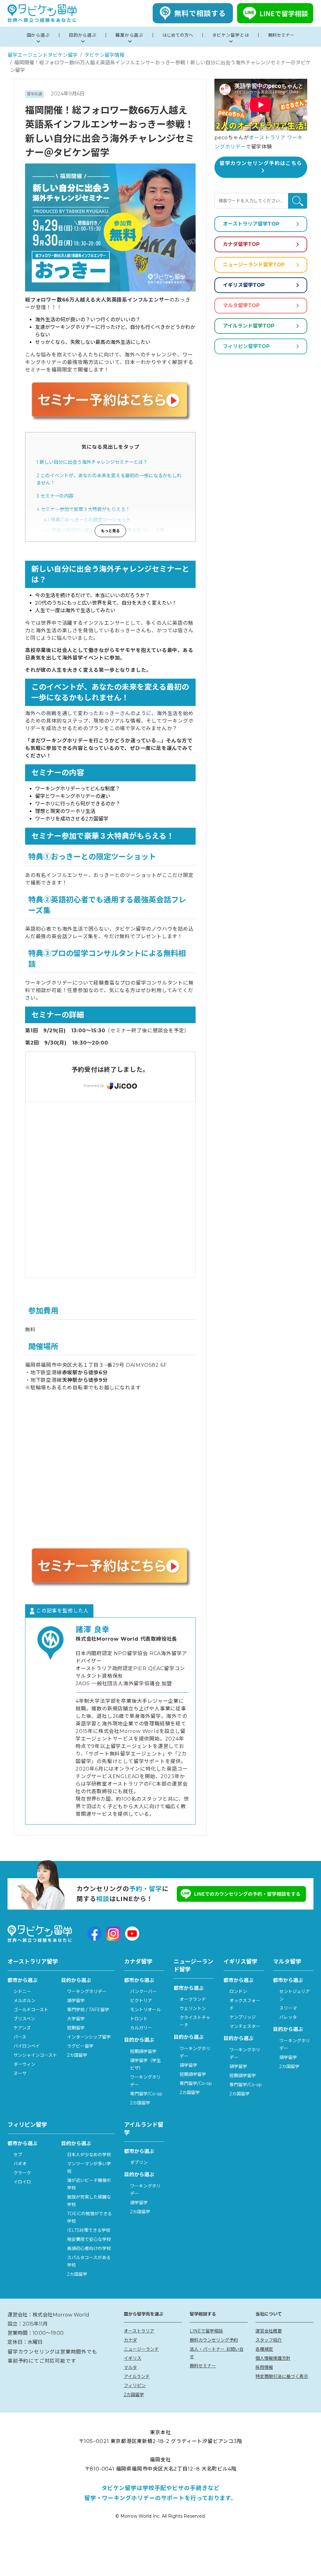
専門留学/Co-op (146, 2094)
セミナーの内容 (55, 496)
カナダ (130, 2340)
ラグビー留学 (80, 2046)
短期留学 (76, 2028)
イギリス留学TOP (244, 285)
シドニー (22, 1991)
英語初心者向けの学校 (89, 2248)
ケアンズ (22, 2028)
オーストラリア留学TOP (251, 224)
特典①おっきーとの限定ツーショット (87, 520)
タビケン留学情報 (104, 55)
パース (20, 2037)
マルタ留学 (287, 1962)
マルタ (130, 2367)
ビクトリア (141, 2001)
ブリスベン (24, 2019)
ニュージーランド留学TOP (254, 265)
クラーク (22, 2173)
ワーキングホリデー (87, 1991)
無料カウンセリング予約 (214, 2340)
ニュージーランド (141, 2349)
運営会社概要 (269, 2331)
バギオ (20, 2164)
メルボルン (24, 2001)
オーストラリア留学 (33, 1962)
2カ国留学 (77, 2055)
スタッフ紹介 (269, 2340)
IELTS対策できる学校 (89, 2230)
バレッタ (288, 2017)
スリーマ (288, 2008)
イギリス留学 (240, 1962)
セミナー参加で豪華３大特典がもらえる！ (83, 509)
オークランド (193, 1999)
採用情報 (264, 2367)
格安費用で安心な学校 (89, 2239)
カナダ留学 (138, 1962)
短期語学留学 (143, 2051)
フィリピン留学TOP (246, 346)
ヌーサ (20, 2073)
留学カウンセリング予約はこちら (261, 163)
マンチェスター (245, 2026)
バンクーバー (143, 1991)
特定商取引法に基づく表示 (282, 2376)
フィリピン (135, 2386)
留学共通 (34, 94)
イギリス (133, 2358)
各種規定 (264, 2349)
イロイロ (22, 2182)
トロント (139, 2019)
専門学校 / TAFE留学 (88, 2010)
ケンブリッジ (243, 2017)
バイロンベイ (27, 2046)
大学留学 (76, 2019)
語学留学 (76, 2001)
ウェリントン (193, 2008)
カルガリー (141, 2028)
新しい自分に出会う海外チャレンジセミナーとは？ (92, 462)
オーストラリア (139, 2331)
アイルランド (137, 2376)
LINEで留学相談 (206, 2331)
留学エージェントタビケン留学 (43, 55)
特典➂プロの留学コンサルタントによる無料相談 (99, 540)
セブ (18, 2155)
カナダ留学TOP (241, 244)
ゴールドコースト (31, 2010)
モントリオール (145, 2010)
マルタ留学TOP (241, 305)
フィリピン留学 (27, 2125)
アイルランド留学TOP (249, 326)
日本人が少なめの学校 (89, 2155)
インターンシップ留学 (89, 2037)
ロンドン (238, 1991)
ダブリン (139, 2162)
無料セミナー (203, 2366)
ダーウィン (24, 2064)
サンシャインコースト (35, 2055)
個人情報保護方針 (273, 2358)
